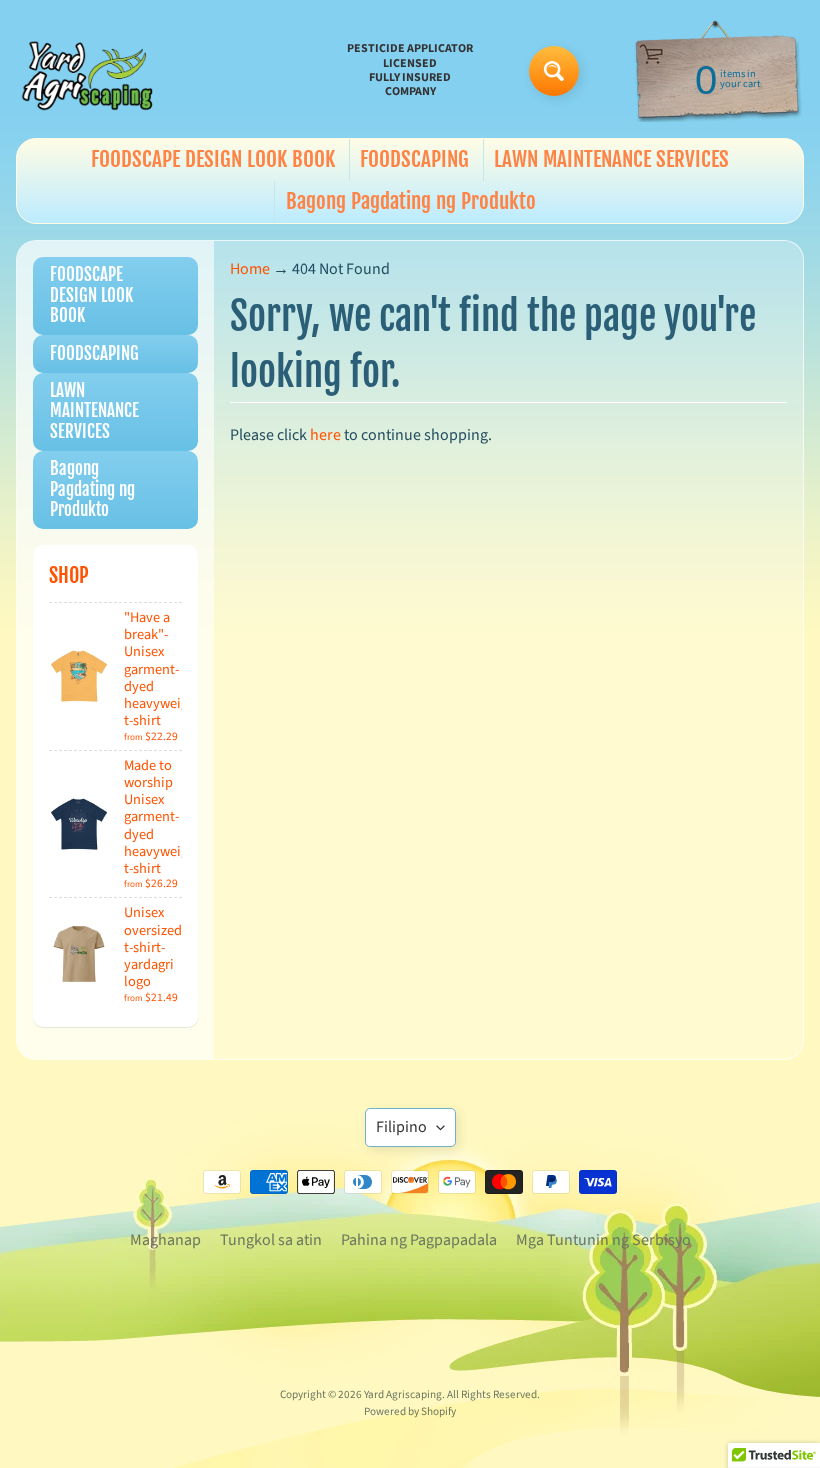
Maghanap (165, 1240)
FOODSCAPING (414, 159)
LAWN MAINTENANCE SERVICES (611, 159)
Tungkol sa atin (271, 1240)
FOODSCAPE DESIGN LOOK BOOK (213, 159)
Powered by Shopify (410, 1411)
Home (250, 269)
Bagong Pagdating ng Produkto (411, 201)
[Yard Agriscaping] (91, 71)
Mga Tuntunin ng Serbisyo (603, 1240)
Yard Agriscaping (403, 1394)
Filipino (401, 1127)
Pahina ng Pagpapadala (419, 1240)
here (325, 435)
